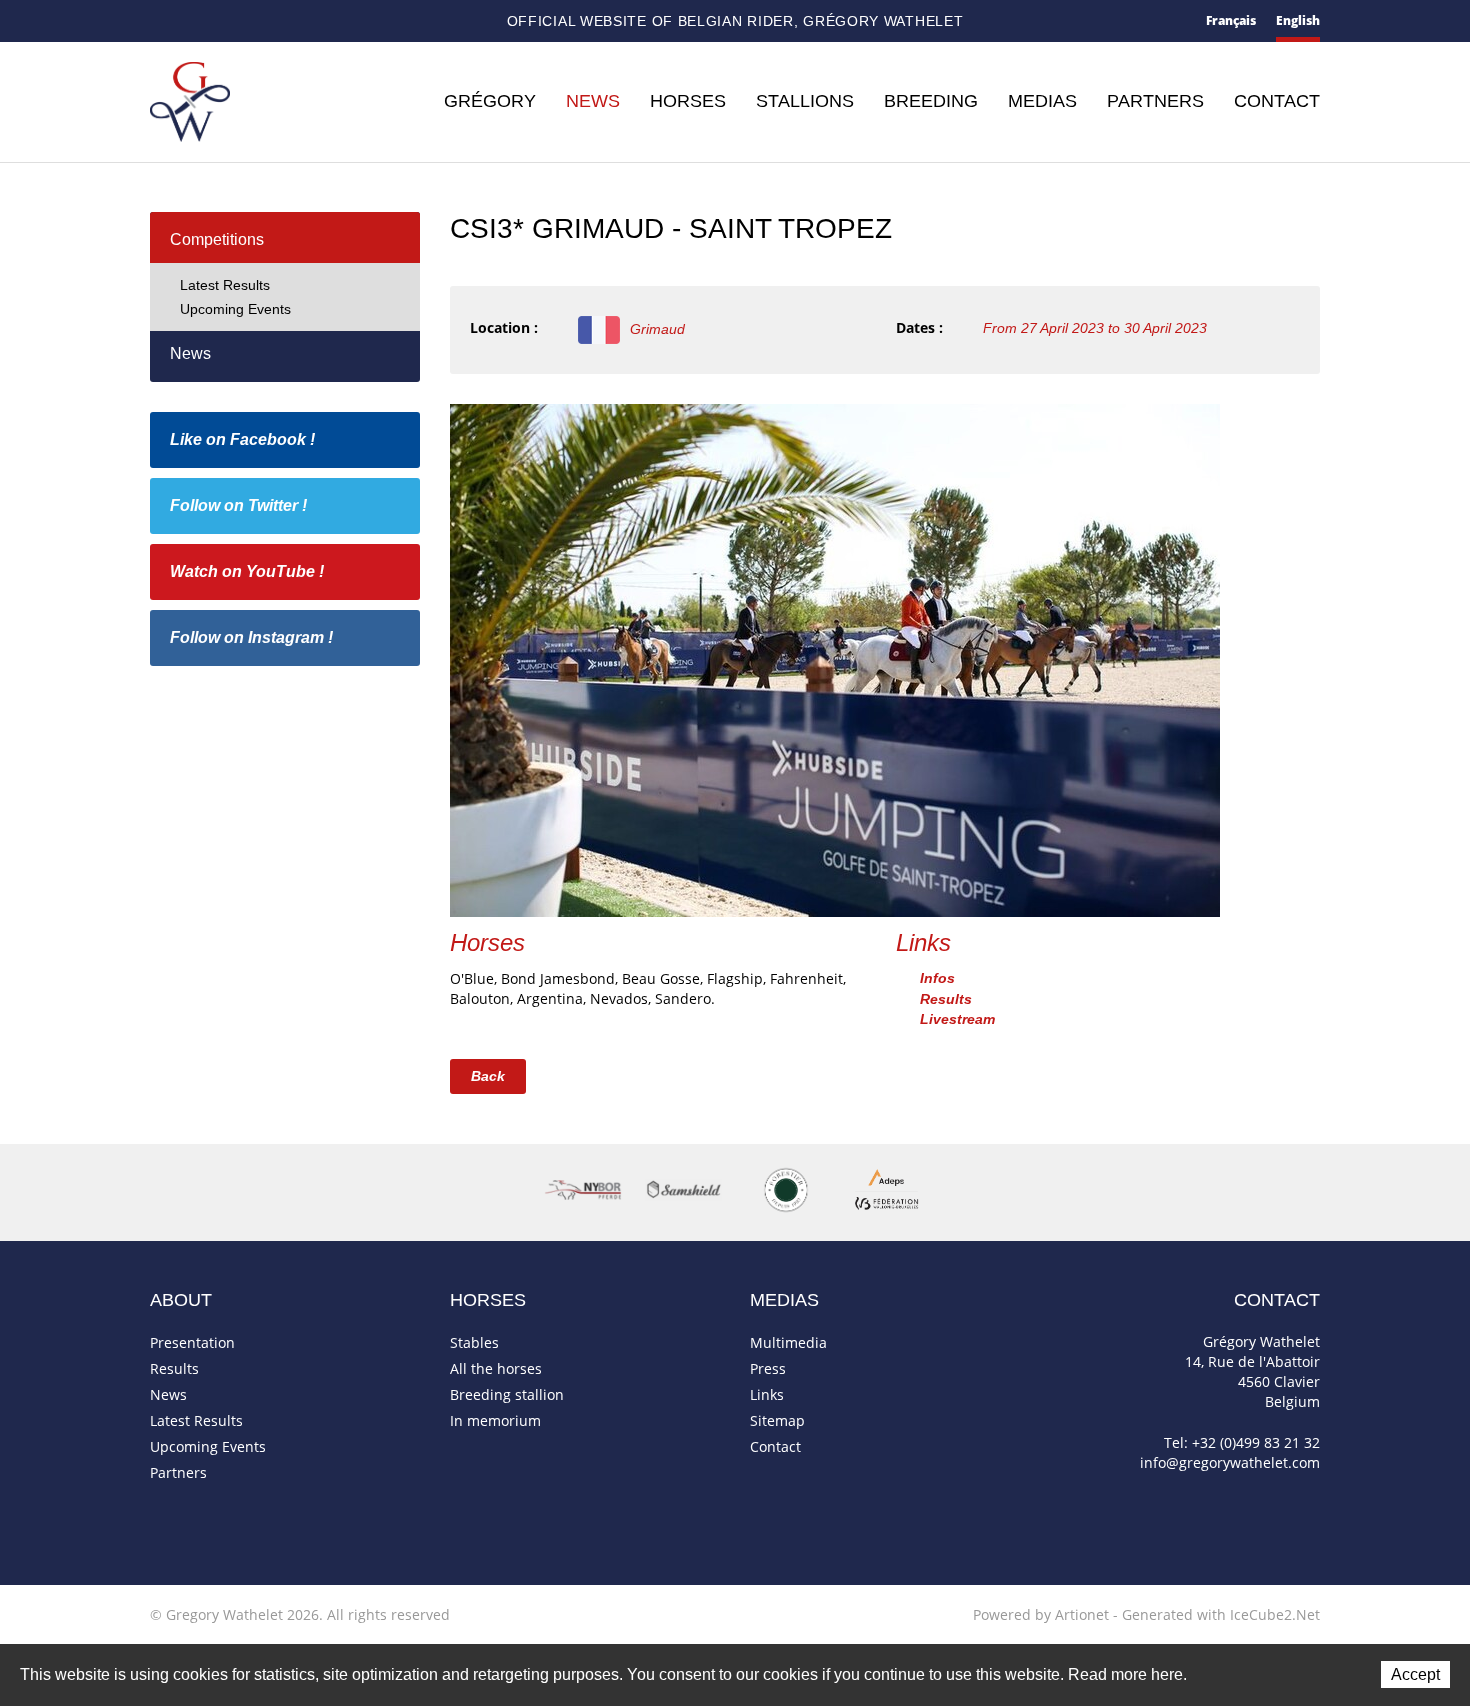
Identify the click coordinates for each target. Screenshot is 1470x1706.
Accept (1415, 1674)
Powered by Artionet (1041, 1614)
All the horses (496, 1368)
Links (767, 1394)
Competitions (217, 239)
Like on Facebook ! (242, 439)
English (1298, 20)
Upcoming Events (235, 309)
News (593, 101)
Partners (1155, 101)
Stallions (805, 101)
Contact (194, 22)
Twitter (296, 21)
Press (768, 1368)
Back (488, 1076)
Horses (688, 101)
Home (158, 21)
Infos (937, 978)
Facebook (265, 19)
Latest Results (225, 285)
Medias (1042, 101)
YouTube (330, 22)
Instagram (365, 19)
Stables (474, 1342)
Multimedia (788, 1342)
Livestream (957, 1019)
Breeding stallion (507, 1394)
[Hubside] (835, 658)
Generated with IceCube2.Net (1221, 1614)
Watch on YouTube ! (247, 571)
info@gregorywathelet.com (1230, 1462)
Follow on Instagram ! (251, 637)
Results (946, 999)
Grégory (490, 101)
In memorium (495, 1420)
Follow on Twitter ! (238, 505)
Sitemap (231, 22)
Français (1231, 20)
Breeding (931, 101)
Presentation (192, 1342)
